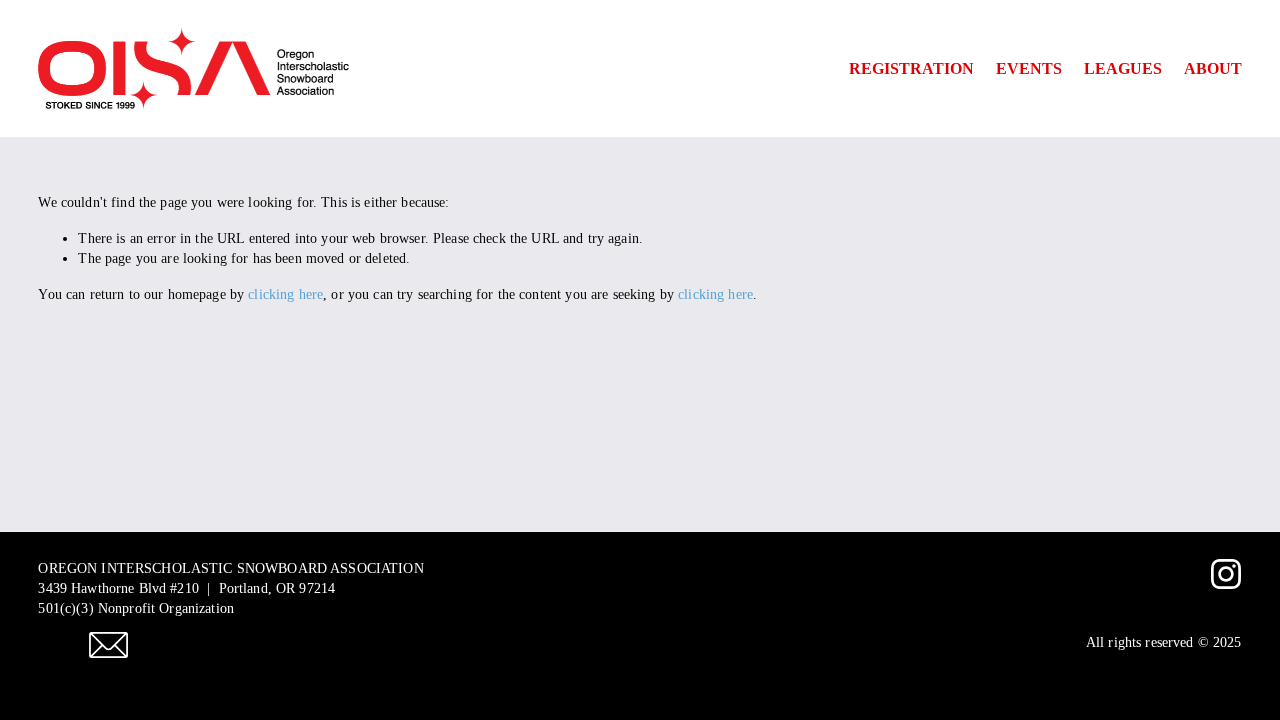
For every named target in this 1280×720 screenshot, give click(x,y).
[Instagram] (1226, 574)
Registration (911, 68)
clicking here (285, 294)
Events (1029, 68)
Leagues (1123, 68)
